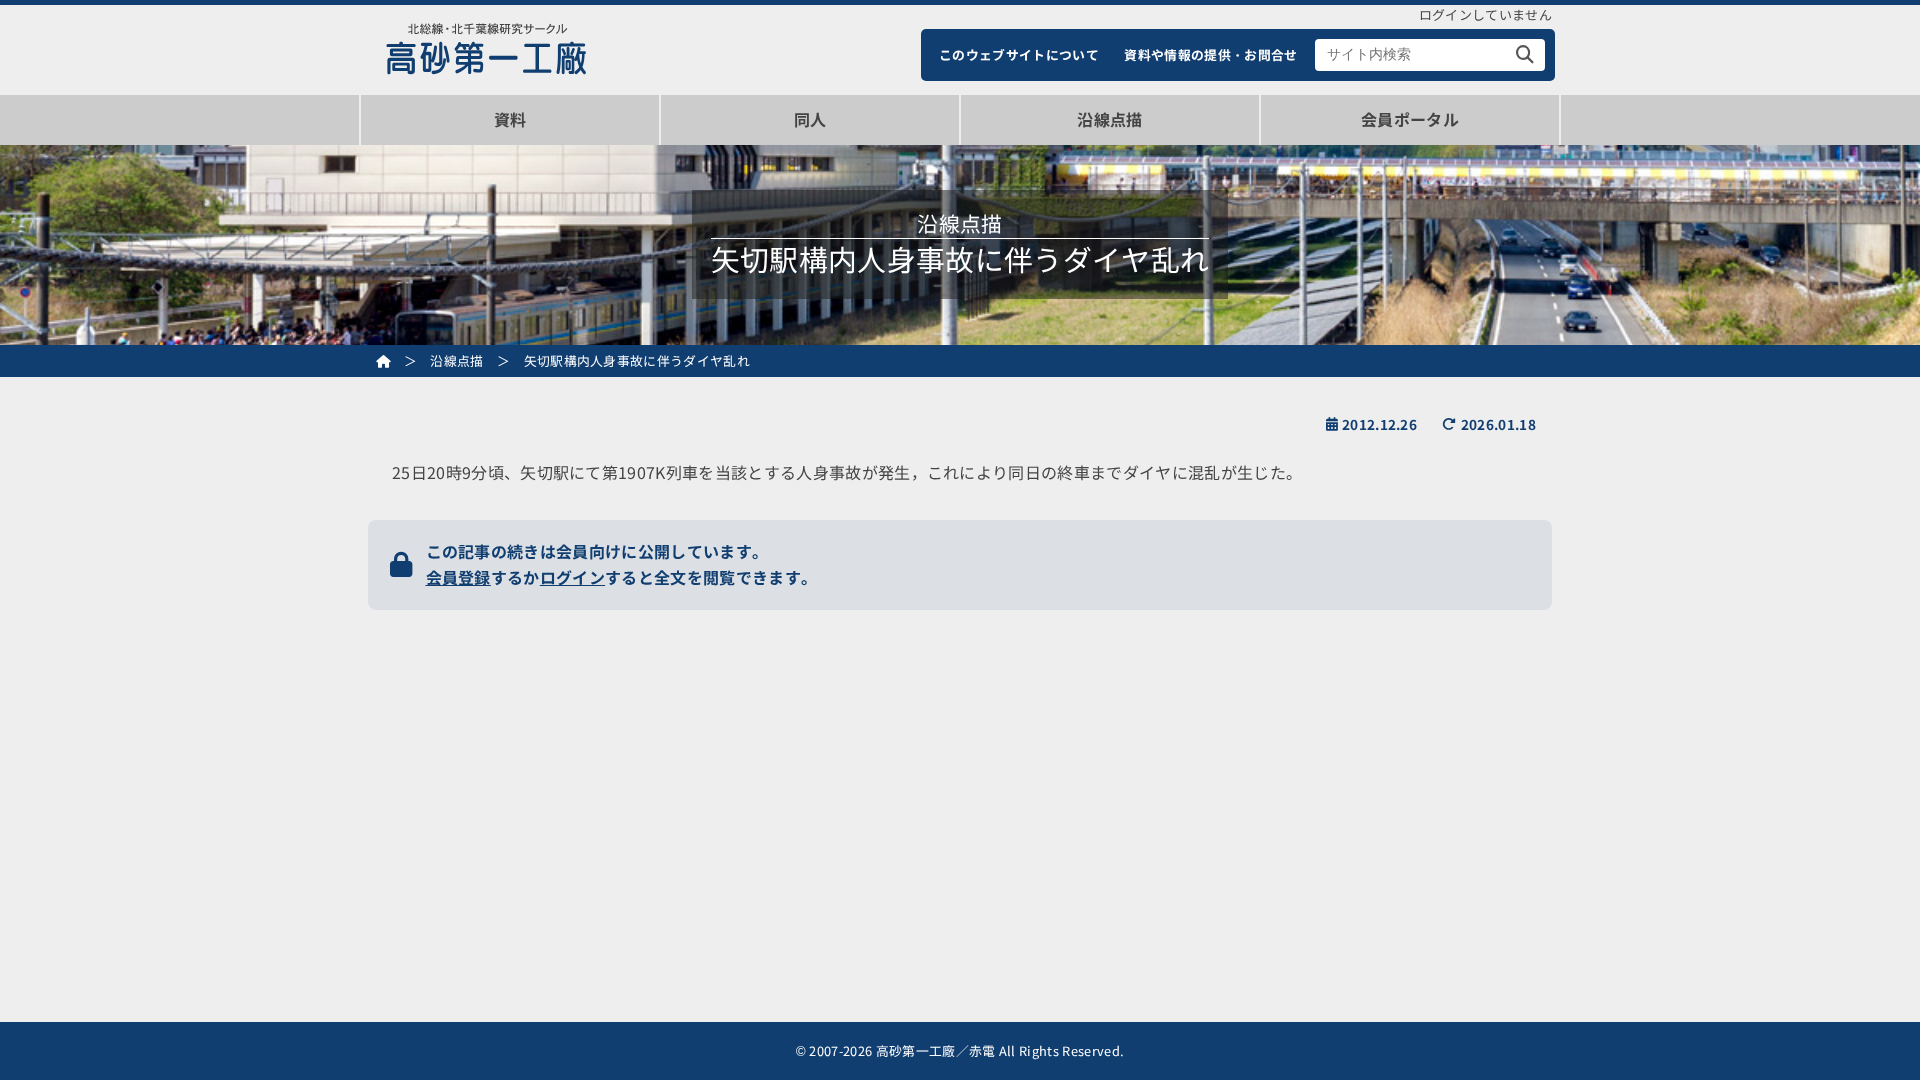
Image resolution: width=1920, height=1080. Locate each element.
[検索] (1525, 55)
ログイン (572, 577)
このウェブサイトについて (1019, 54)
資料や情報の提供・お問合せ (1210, 54)
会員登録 (458, 577)
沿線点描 (1109, 119)
